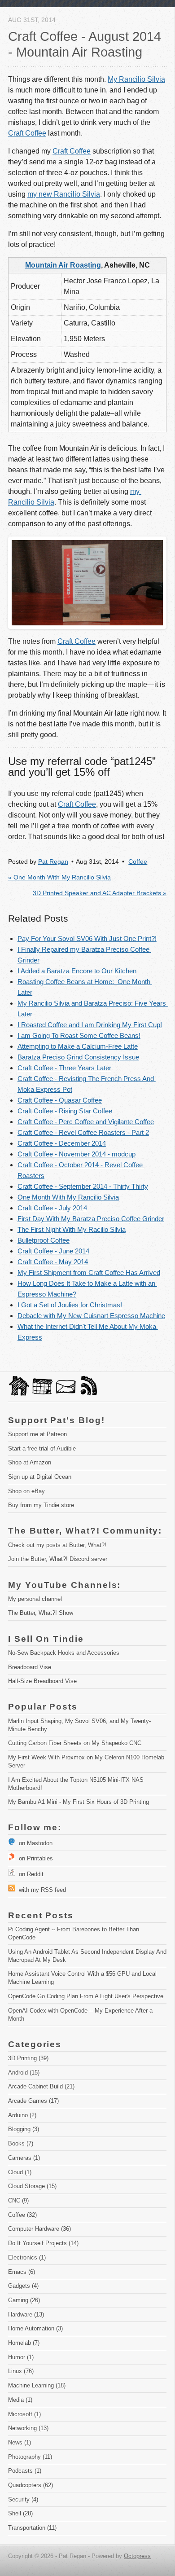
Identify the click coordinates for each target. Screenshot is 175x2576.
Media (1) (20, 2400)
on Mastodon (34, 1843)
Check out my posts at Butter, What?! (57, 1545)
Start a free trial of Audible (42, 1448)
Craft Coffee (27, 133)
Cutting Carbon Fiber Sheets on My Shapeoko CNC (75, 1743)
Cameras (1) (24, 2158)
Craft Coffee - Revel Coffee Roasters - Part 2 (83, 1132)
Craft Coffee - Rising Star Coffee (65, 1111)
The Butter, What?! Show (41, 1613)
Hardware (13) (26, 2314)
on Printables (34, 1858)
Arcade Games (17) (33, 2101)
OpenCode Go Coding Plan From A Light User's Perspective (86, 1996)
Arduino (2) (22, 2115)
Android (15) (24, 2073)
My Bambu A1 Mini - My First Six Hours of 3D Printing (79, 1802)
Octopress (137, 2556)
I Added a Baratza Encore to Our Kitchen (77, 971)
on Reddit (29, 1874)
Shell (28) (20, 2513)
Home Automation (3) (35, 2328)
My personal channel (35, 1599)
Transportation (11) (32, 2528)
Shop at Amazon (30, 1462)
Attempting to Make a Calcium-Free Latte (78, 1046)
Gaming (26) (24, 2300)
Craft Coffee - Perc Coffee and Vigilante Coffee (86, 1122)
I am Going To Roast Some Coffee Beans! (79, 1035)
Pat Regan (53, 862)
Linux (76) (21, 2371)
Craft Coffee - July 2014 (52, 1208)
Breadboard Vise (30, 1667)
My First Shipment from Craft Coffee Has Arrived (89, 1273)
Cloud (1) (20, 2172)
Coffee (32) (22, 2215)
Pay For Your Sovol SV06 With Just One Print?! (87, 939)
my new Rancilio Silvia (64, 194)
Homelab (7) (24, 2343)
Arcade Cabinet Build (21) (41, 2086)
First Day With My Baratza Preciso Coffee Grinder (91, 1219)
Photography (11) (30, 2457)
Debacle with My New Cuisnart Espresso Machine (91, 1316)
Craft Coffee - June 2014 (53, 1251)
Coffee (138, 862)
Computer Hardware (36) (39, 2229)
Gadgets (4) (23, 2286)
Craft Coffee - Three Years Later (64, 1068)
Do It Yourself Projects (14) (43, 2243)
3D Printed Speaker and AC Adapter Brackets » (100, 893)
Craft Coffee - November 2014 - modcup (77, 1154)
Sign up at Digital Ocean (40, 1477)
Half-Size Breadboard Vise (42, 1681)
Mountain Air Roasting (63, 265)
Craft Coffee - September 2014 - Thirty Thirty (83, 1186)
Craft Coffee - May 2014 (53, 1262)
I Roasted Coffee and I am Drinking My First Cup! (90, 1025)
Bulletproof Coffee (44, 1240)
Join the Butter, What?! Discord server (58, 1559)
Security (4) (23, 2499)
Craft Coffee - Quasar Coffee (60, 1100)
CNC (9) (18, 2200)
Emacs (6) (22, 2272)
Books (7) (21, 2143)
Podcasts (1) (25, 2471)
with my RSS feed (41, 1890)
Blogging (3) (24, 2129)
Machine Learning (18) (37, 2385)
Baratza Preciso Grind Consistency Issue (78, 1057)
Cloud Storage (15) (32, 2186)
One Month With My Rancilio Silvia (68, 1197)
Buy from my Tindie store (41, 1505)
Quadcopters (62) (31, 2485)
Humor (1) (21, 2357)
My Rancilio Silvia (136, 79)
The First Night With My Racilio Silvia (72, 1229)
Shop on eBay (26, 1491)
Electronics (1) (27, 2257)
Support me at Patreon (37, 1434)
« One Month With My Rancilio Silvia (59, 877)
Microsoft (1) (24, 2414)
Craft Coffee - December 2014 (62, 1143)
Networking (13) (28, 2428)
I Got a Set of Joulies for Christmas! (70, 1305)
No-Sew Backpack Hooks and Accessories (64, 1653)
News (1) (20, 2442)
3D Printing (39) (28, 2058)
